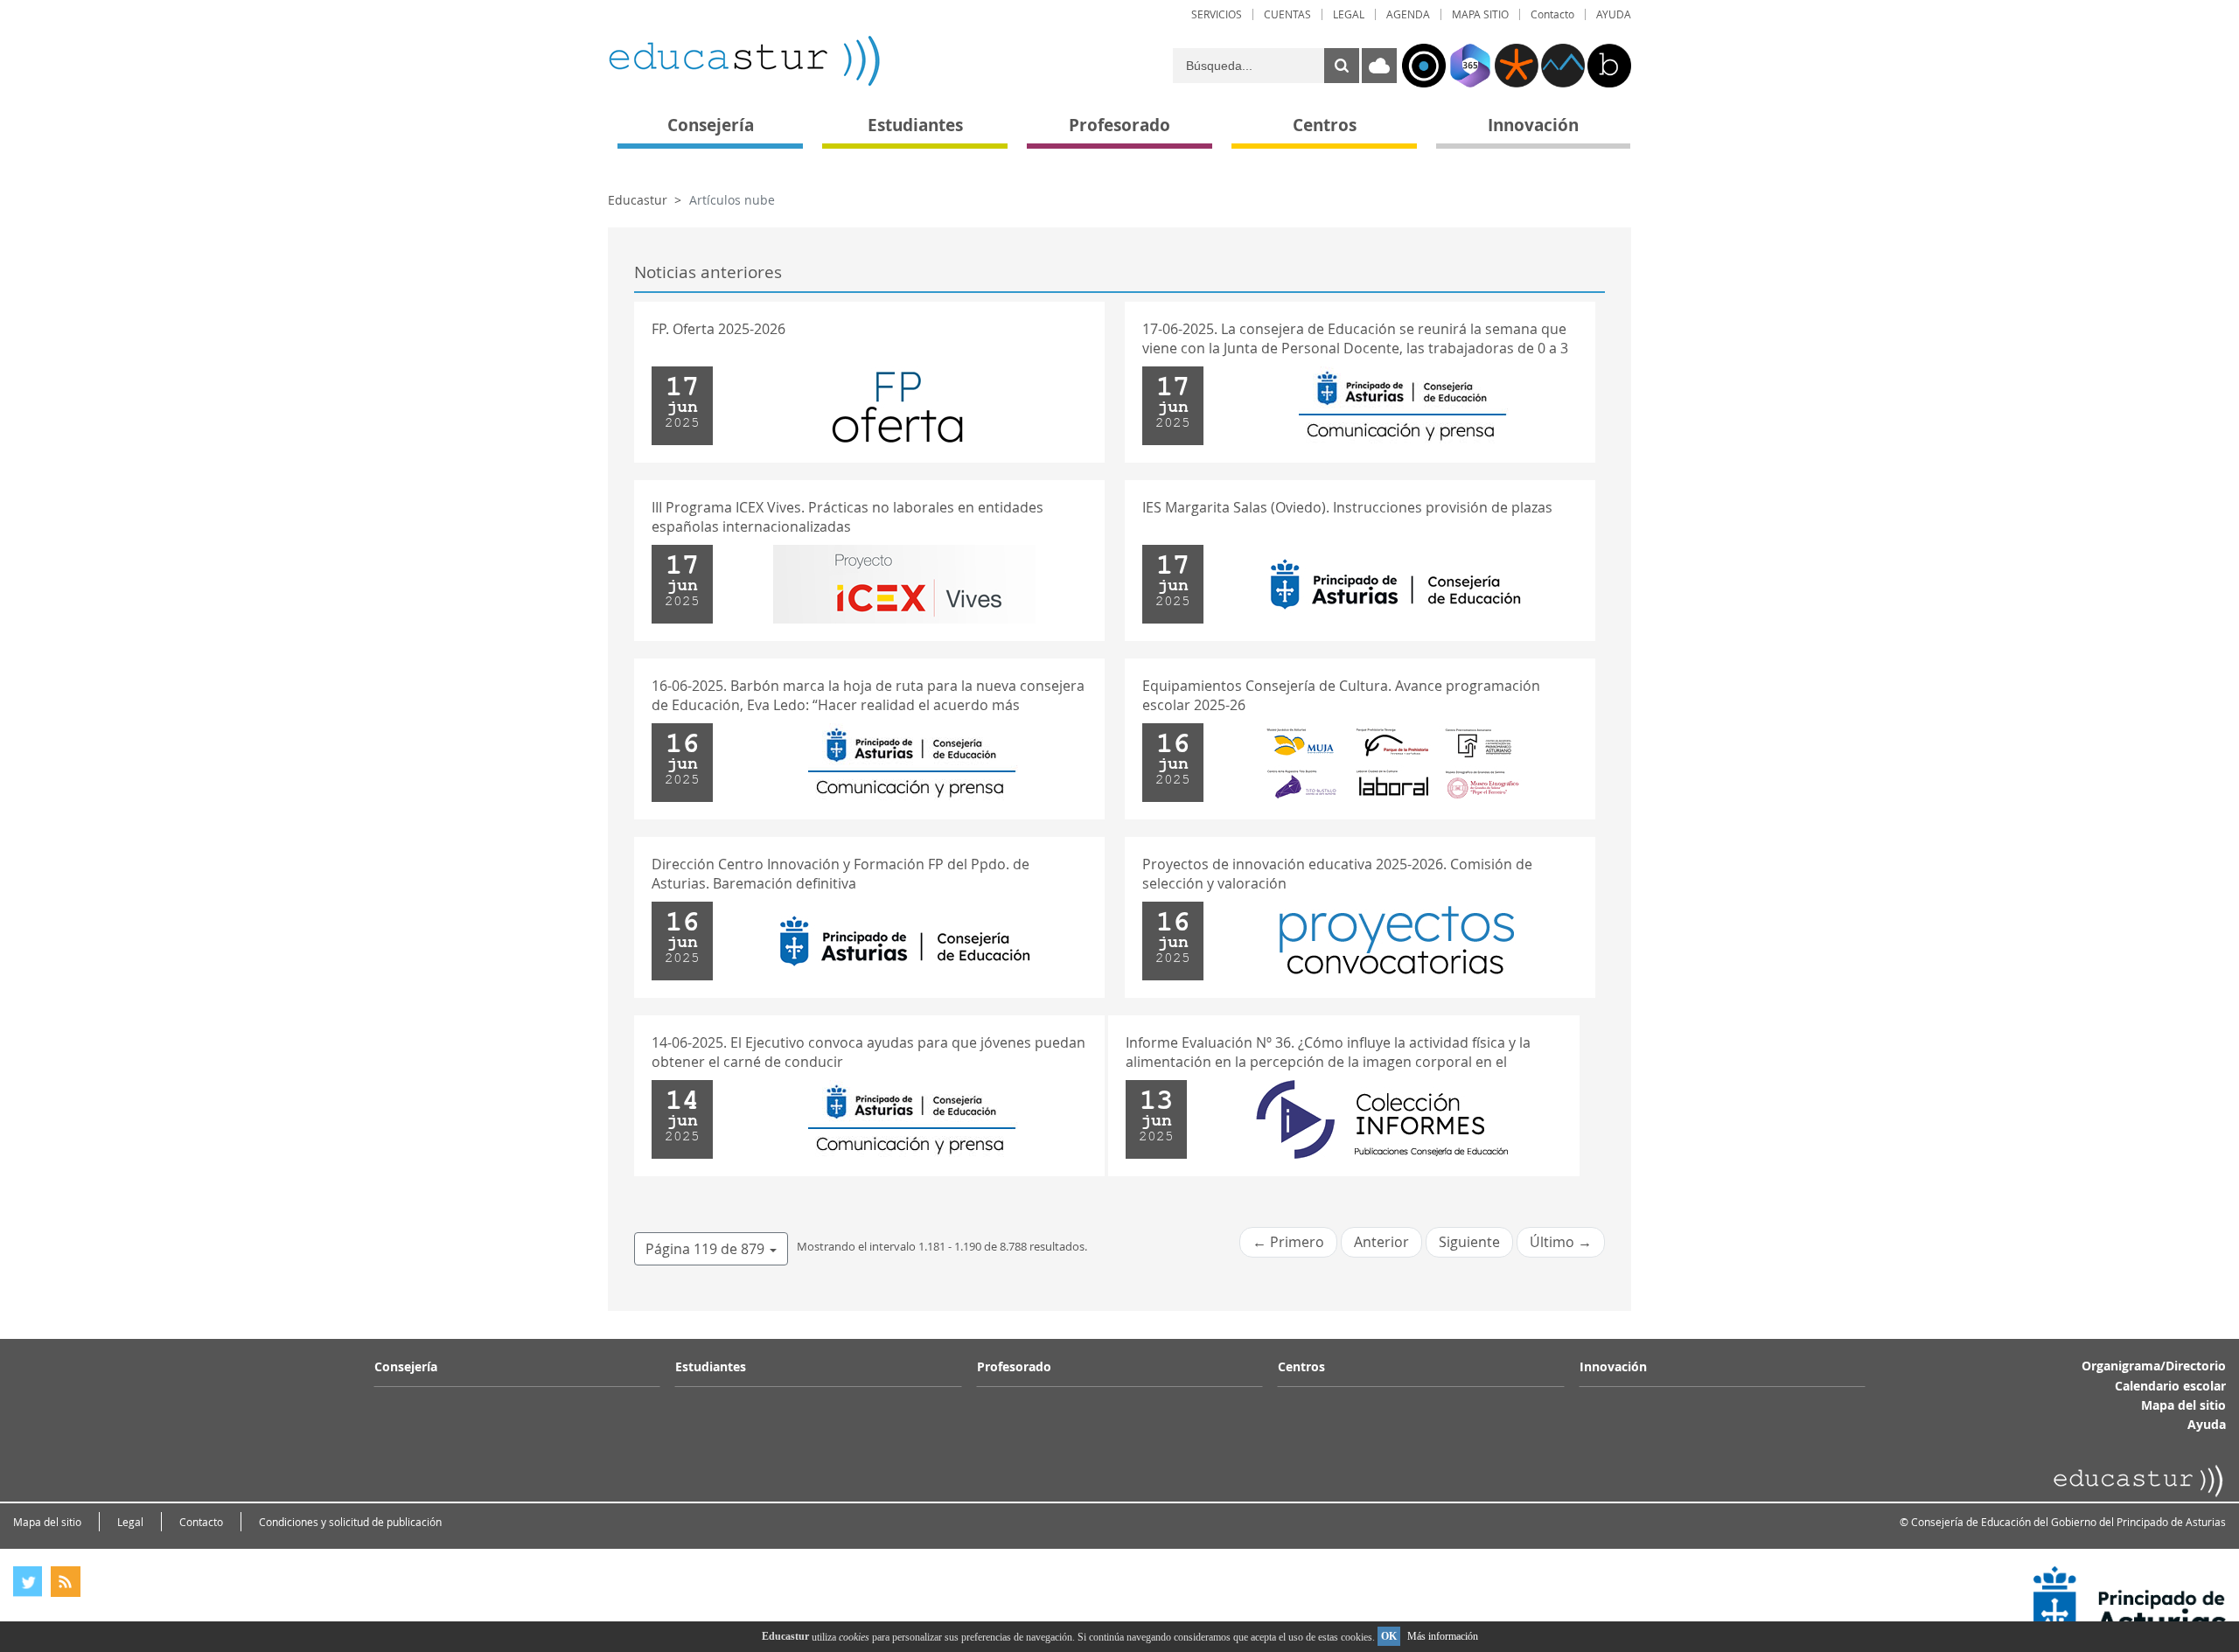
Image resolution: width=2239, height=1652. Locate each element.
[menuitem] (1217, 14)
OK (1389, 1636)
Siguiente (1469, 1242)
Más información (1443, 1636)
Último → (1561, 1242)
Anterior (1381, 1242)
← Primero (1288, 1242)
